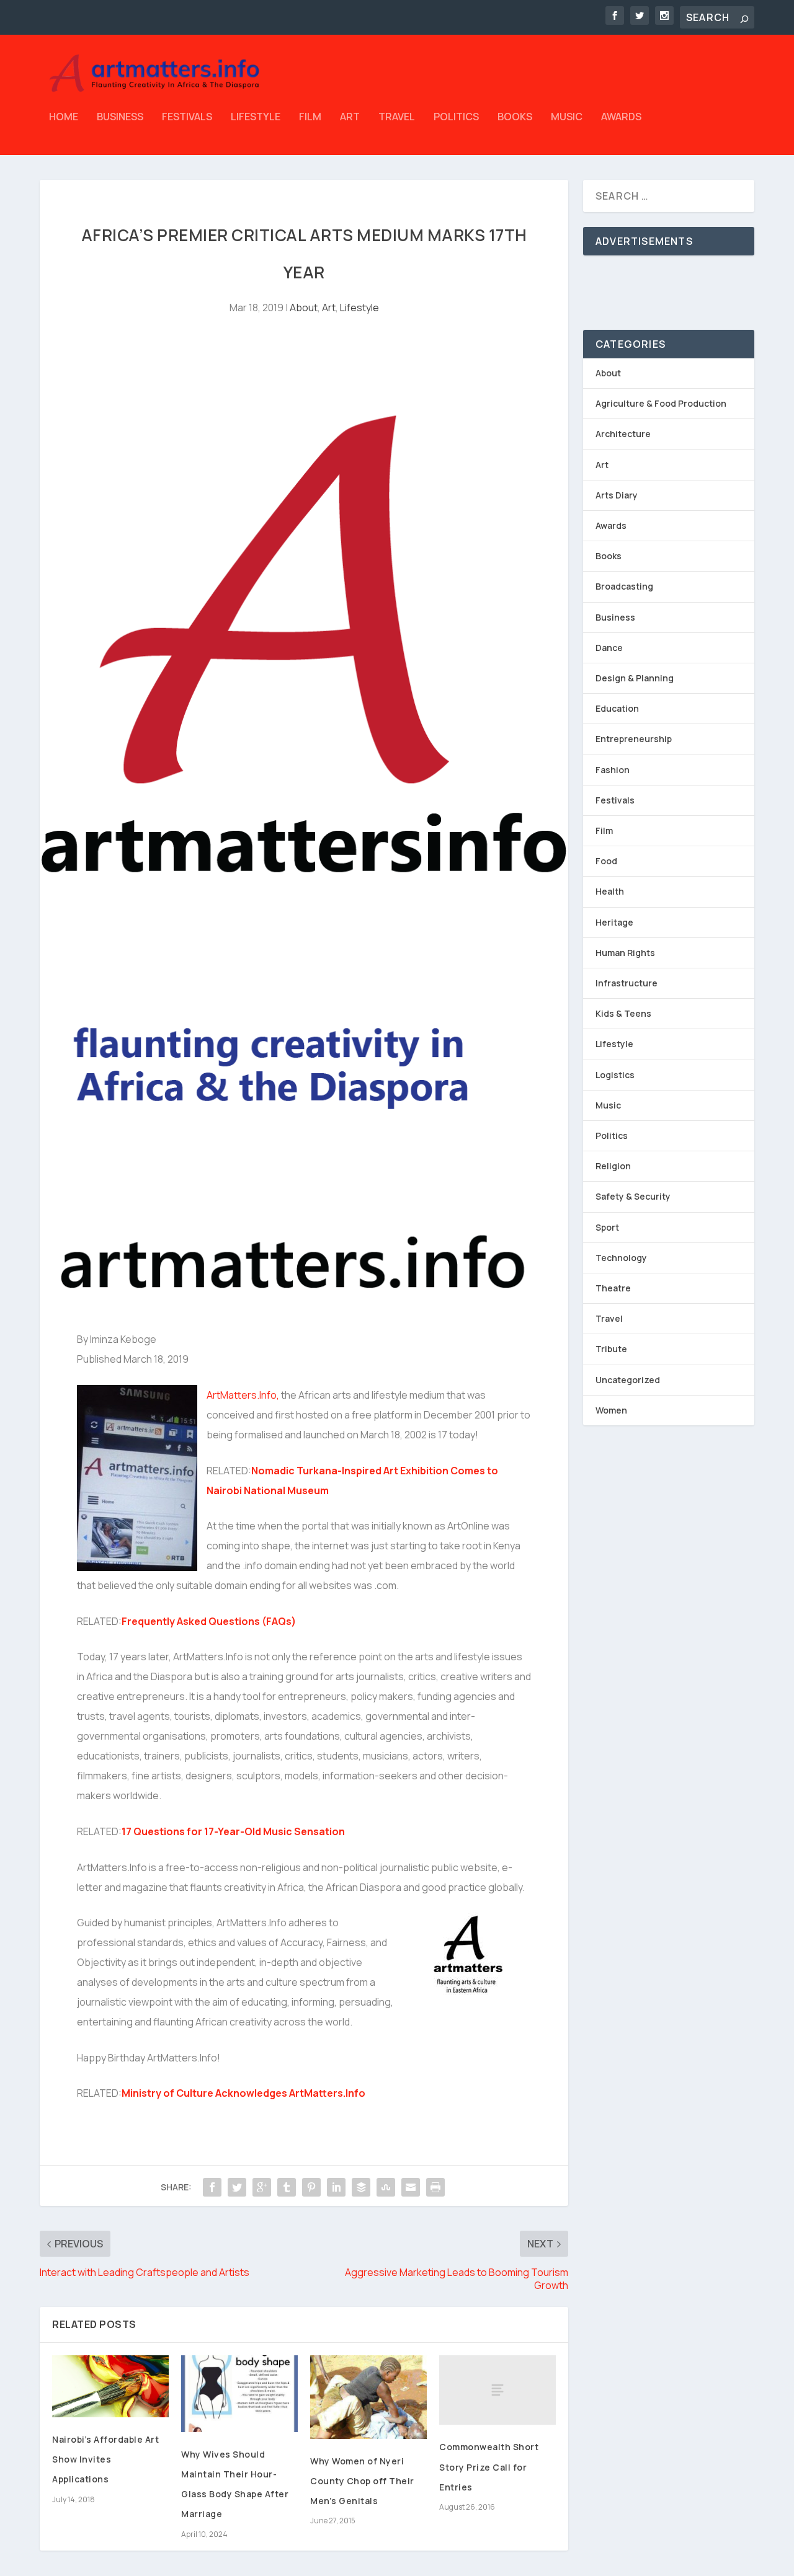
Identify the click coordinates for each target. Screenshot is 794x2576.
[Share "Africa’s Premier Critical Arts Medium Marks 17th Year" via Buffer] (361, 2187)
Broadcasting (624, 586)
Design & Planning (635, 678)
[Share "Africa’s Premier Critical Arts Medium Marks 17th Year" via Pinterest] (311, 2187)
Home (64, 117)
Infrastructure (627, 983)
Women (611, 1410)
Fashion (613, 770)
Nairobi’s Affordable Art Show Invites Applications (105, 2459)
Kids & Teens (623, 1013)
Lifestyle (256, 117)
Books (515, 117)
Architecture (623, 434)
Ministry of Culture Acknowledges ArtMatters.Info (243, 2093)
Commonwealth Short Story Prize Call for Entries (489, 2467)
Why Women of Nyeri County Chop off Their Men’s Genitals (362, 2481)
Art (350, 117)
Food (606, 861)
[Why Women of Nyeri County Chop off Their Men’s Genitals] (368, 2397)
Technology (621, 1258)
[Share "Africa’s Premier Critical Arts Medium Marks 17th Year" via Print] (435, 2187)
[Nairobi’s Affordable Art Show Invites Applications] (110, 2386)
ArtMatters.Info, (243, 1395)
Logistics (615, 1075)
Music (567, 117)
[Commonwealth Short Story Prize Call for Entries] (497, 2390)
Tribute (611, 1349)
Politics (456, 117)
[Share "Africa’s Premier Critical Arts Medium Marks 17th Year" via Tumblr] (287, 2187)
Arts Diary (617, 495)
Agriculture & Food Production (661, 403)
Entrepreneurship (634, 739)
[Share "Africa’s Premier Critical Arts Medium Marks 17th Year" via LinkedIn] (336, 2187)
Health (610, 891)
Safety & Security (633, 1196)
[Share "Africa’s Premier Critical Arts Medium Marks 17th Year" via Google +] (262, 2187)
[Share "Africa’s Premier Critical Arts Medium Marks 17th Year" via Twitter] (237, 2187)
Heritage (614, 922)
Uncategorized (628, 1380)
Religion (613, 1166)
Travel (397, 117)
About (304, 308)
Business (120, 117)
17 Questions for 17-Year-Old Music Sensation (233, 1831)
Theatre (613, 1288)
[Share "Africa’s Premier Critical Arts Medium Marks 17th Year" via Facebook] (212, 2187)
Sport (607, 1227)
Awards (621, 117)
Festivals (187, 117)
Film (310, 117)
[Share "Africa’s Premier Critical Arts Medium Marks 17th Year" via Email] (411, 2187)
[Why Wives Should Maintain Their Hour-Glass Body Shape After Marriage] (239, 2394)
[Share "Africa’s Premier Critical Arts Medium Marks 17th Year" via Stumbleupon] (386, 2187)
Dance (609, 648)
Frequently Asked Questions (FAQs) (209, 1621)
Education (617, 708)
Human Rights (625, 953)
